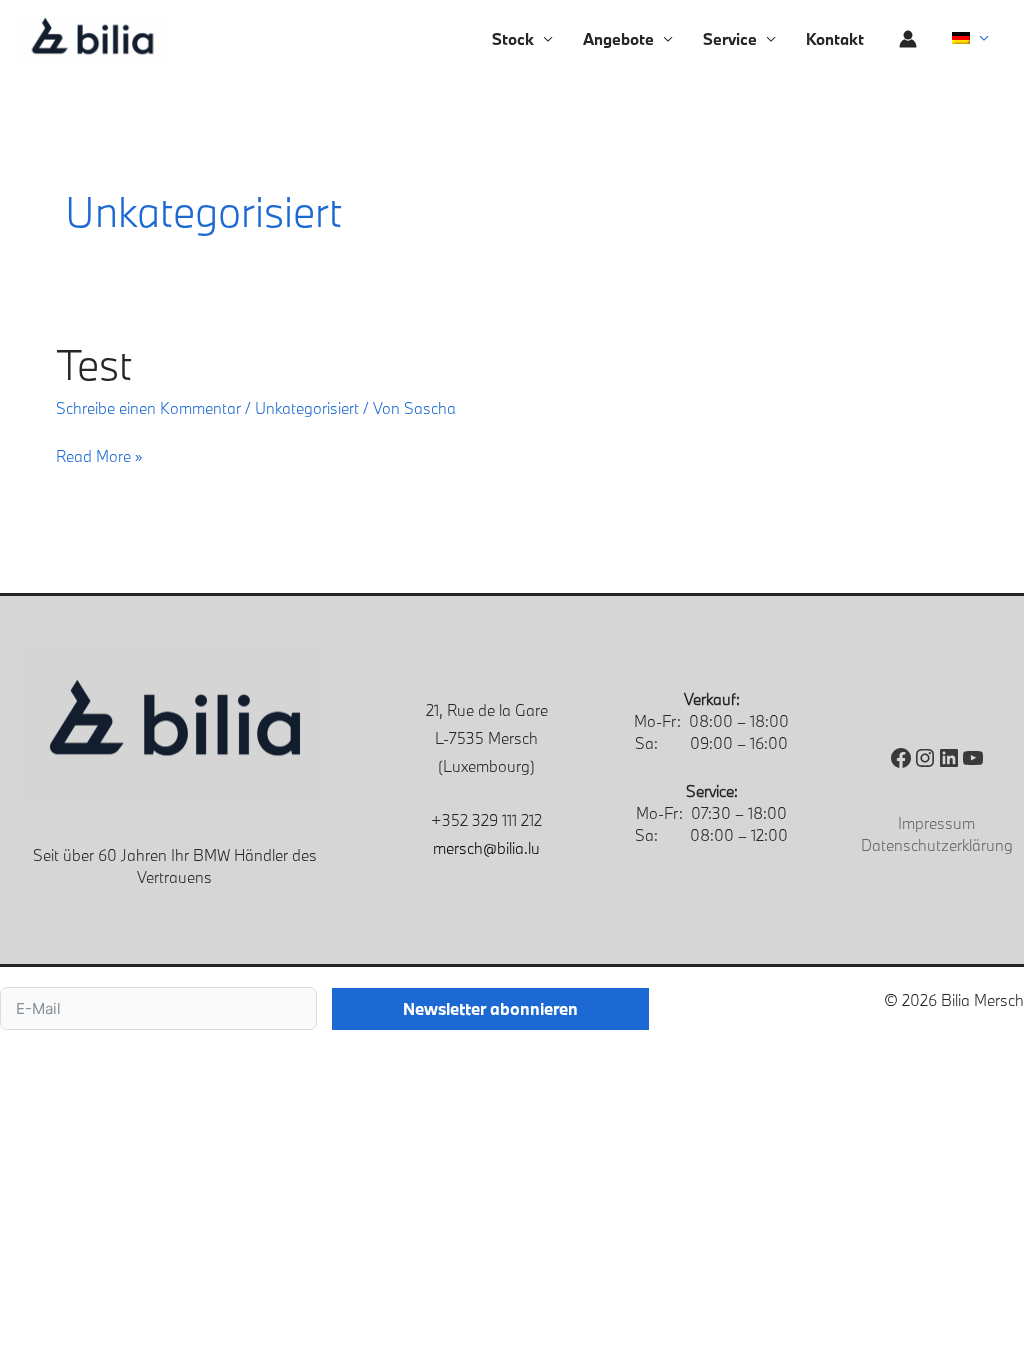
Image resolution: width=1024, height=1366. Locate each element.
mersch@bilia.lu (486, 848)
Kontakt (835, 39)
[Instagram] (925, 758)
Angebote (618, 39)
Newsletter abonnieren (490, 1008)
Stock (513, 39)
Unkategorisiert (307, 408)
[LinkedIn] (949, 758)
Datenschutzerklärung (937, 845)
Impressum (936, 823)
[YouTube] (973, 758)
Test (94, 364)
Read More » (99, 454)
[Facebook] (901, 758)
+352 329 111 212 (486, 820)
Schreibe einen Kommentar (148, 408)
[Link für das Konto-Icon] (908, 39)
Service (730, 39)
